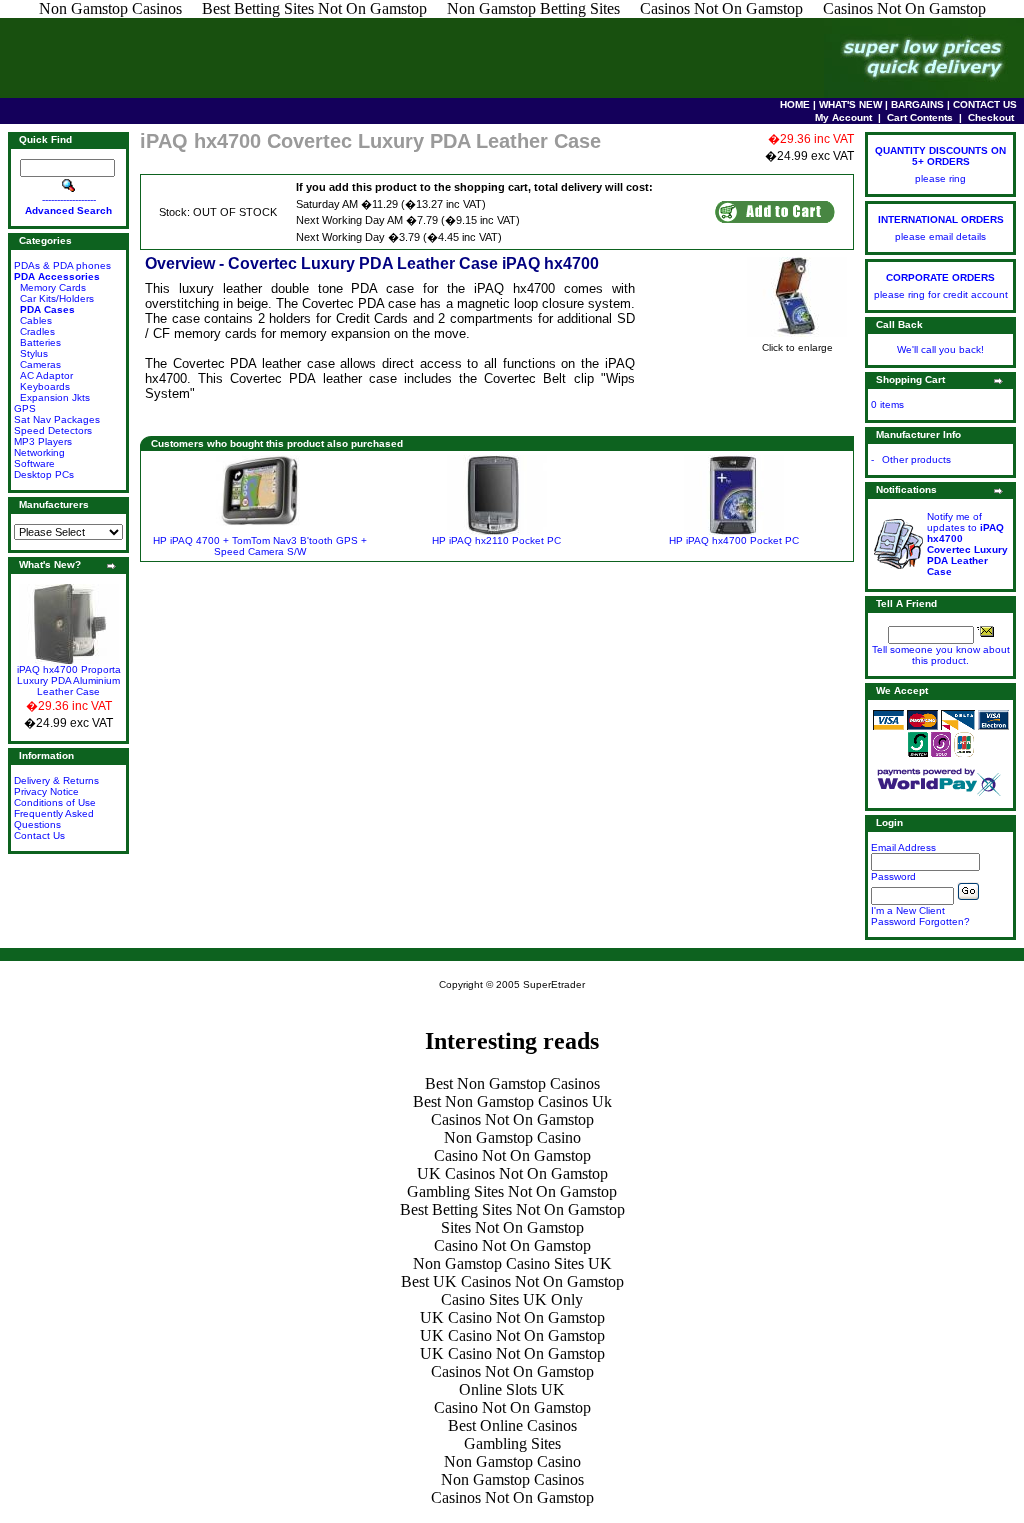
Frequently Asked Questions (54, 819)
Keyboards (45, 386)
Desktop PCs (44, 474)
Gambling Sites (512, 1443)
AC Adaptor (46, 375)
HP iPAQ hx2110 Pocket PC (496, 540)
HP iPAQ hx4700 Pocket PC (734, 540)
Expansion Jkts (55, 397)
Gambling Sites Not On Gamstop (512, 1191)
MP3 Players (43, 441)
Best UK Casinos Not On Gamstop (512, 1281)
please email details (940, 236)
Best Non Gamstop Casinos (512, 1083)
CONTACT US (985, 104)
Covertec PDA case (359, 303)
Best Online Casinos (512, 1425)
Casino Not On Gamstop (512, 1155)
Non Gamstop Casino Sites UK (512, 1263)
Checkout (991, 117)
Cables (36, 320)
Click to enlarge (797, 347)
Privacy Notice (46, 791)
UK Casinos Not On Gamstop (512, 1173)
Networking (39, 452)
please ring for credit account (941, 294)
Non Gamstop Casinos (512, 1479)
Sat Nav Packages (57, 419)
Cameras (40, 364)
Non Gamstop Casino (512, 1137)
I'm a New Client (908, 910)
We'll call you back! (940, 349)
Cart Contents (920, 117)
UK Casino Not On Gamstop (512, 1317)
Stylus (34, 353)
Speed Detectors (53, 430)
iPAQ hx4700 (514, 288)
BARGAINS (917, 104)
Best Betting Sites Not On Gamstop (512, 1209)
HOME (795, 104)
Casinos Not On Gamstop (512, 1119)
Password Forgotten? (920, 921)
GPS (25, 408)
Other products (916, 459)
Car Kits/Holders (57, 298)
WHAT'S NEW (850, 104)
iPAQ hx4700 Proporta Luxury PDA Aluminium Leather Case (69, 680)
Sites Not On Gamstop (512, 1227)
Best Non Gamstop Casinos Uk (512, 1101)
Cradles (37, 331)
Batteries (40, 342)
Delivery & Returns (56, 780)
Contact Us (39, 835)
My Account (843, 117)
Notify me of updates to (967, 544)
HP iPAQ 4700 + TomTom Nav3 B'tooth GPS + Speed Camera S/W (260, 546)
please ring (940, 178)
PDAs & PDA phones (62, 265)
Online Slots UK (512, 1389)
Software (34, 463)
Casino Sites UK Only (512, 1299)
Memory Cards (53, 287)
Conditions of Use (55, 802)
